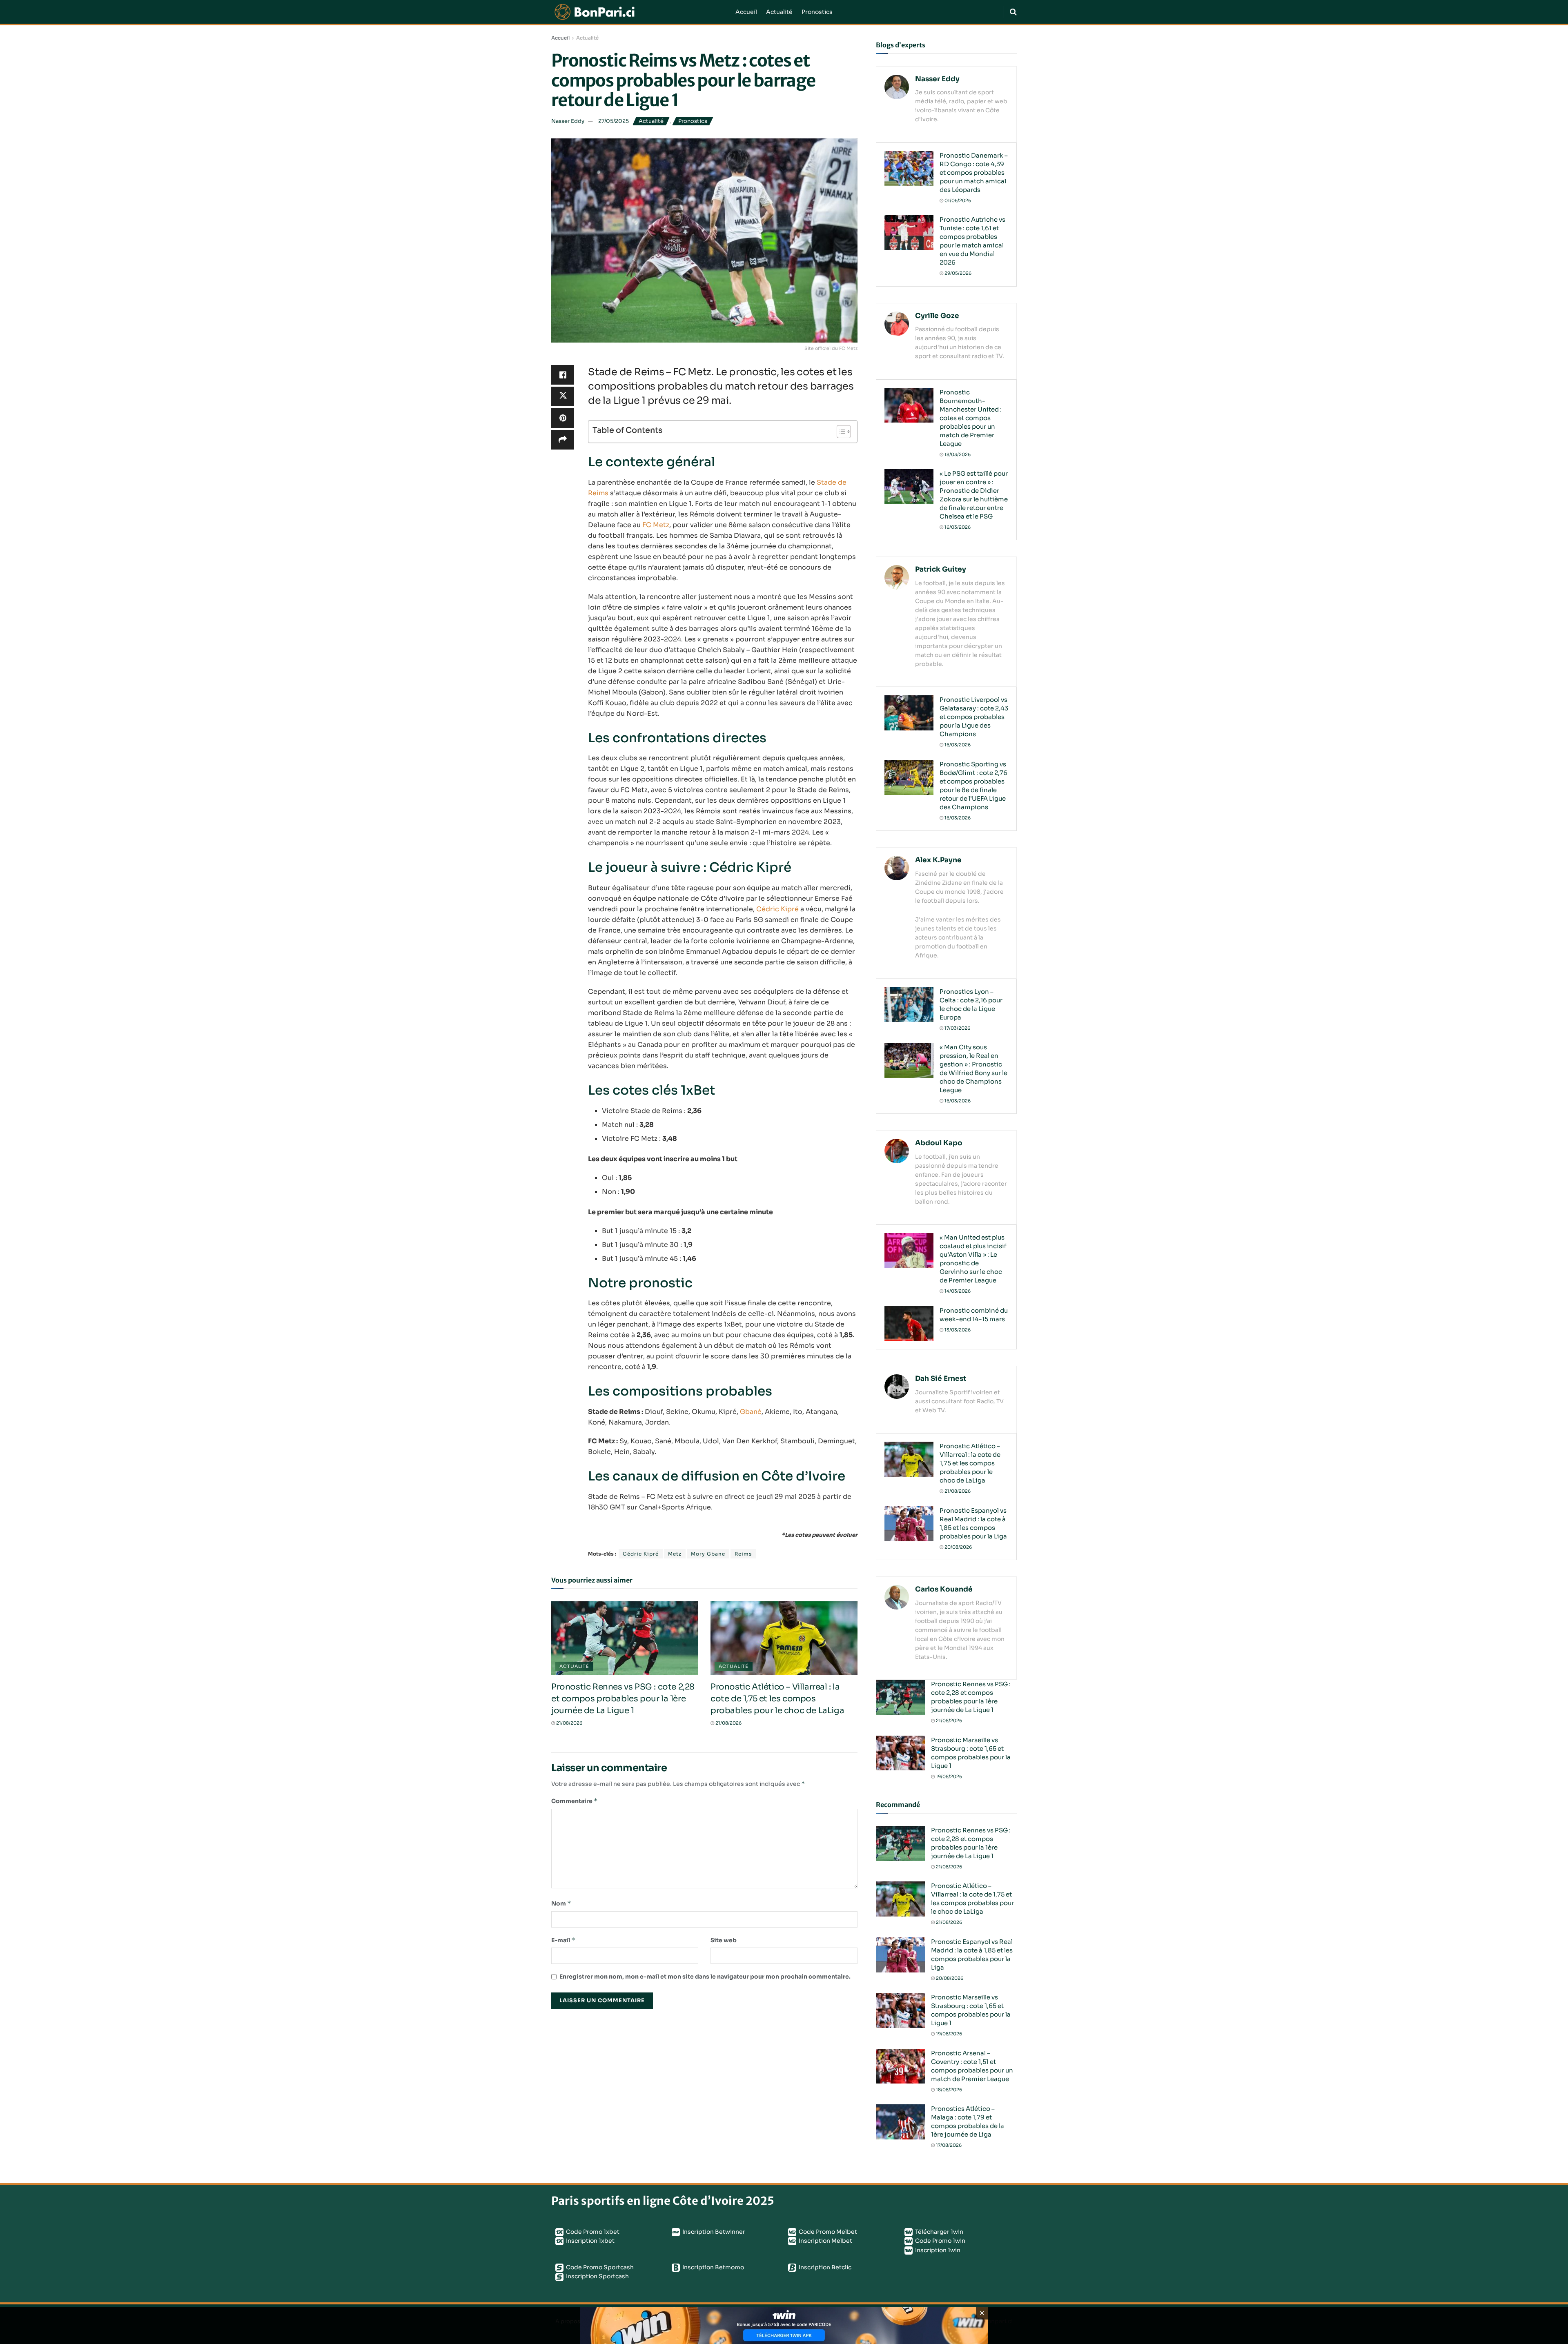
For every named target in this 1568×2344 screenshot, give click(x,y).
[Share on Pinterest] (563, 418)
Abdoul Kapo (939, 1143)
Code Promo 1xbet (592, 2232)
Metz (675, 1554)
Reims (743, 1554)
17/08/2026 (948, 2145)
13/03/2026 (957, 1330)
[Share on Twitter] (563, 396)
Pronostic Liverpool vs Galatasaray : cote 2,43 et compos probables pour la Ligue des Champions (974, 717)
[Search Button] (1013, 12)
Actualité (779, 12)
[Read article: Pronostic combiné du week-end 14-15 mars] (909, 1324)
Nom (561, 1903)
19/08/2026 (948, 1776)
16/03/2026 (957, 527)
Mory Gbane (708, 1554)
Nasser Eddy (568, 121)
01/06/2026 (957, 200)
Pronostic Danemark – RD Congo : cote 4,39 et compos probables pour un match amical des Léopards (974, 173)
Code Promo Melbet (827, 2232)
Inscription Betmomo (713, 2267)
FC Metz (656, 525)
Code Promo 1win (940, 2241)
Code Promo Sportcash (599, 2267)
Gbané (751, 1412)
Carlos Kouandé (944, 1589)
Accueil (746, 12)
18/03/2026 (957, 454)
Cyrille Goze (937, 316)
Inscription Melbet (825, 2241)
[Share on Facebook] (563, 375)
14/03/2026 (957, 1291)
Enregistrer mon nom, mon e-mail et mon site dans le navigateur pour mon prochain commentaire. (705, 1977)
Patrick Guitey (941, 569)
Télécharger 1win (939, 2232)
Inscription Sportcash (597, 2276)
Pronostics (817, 12)
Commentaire (575, 1801)
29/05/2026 (957, 273)
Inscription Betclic (824, 2267)
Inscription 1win (937, 2250)
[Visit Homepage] (638, 12)
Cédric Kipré (777, 909)
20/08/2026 (958, 1547)
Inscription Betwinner (713, 2232)
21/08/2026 (569, 1723)
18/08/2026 (948, 2090)
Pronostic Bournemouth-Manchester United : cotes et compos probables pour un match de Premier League (971, 418)
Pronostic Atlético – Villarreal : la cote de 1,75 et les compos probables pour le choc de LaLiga (777, 1699)
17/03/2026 (957, 1028)
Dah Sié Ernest (941, 1379)
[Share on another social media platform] (563, 440)
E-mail (563, 1940)
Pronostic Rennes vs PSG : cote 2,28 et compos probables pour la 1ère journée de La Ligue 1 (623, 1699)
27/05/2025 (614, 121)
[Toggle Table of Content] (840, 432)
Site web (724, 1940)
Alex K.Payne (938, 860)
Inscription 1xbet (590, 2241)
